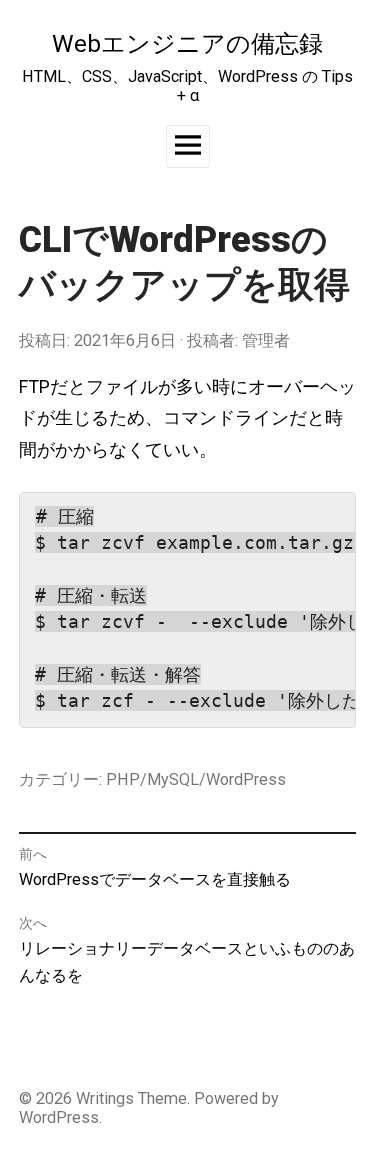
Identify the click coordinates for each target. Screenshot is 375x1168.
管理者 (266, 340)
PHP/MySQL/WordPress (196, 779)
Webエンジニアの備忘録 (187, 43)
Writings (105, 1098)
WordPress (59, 1117)
